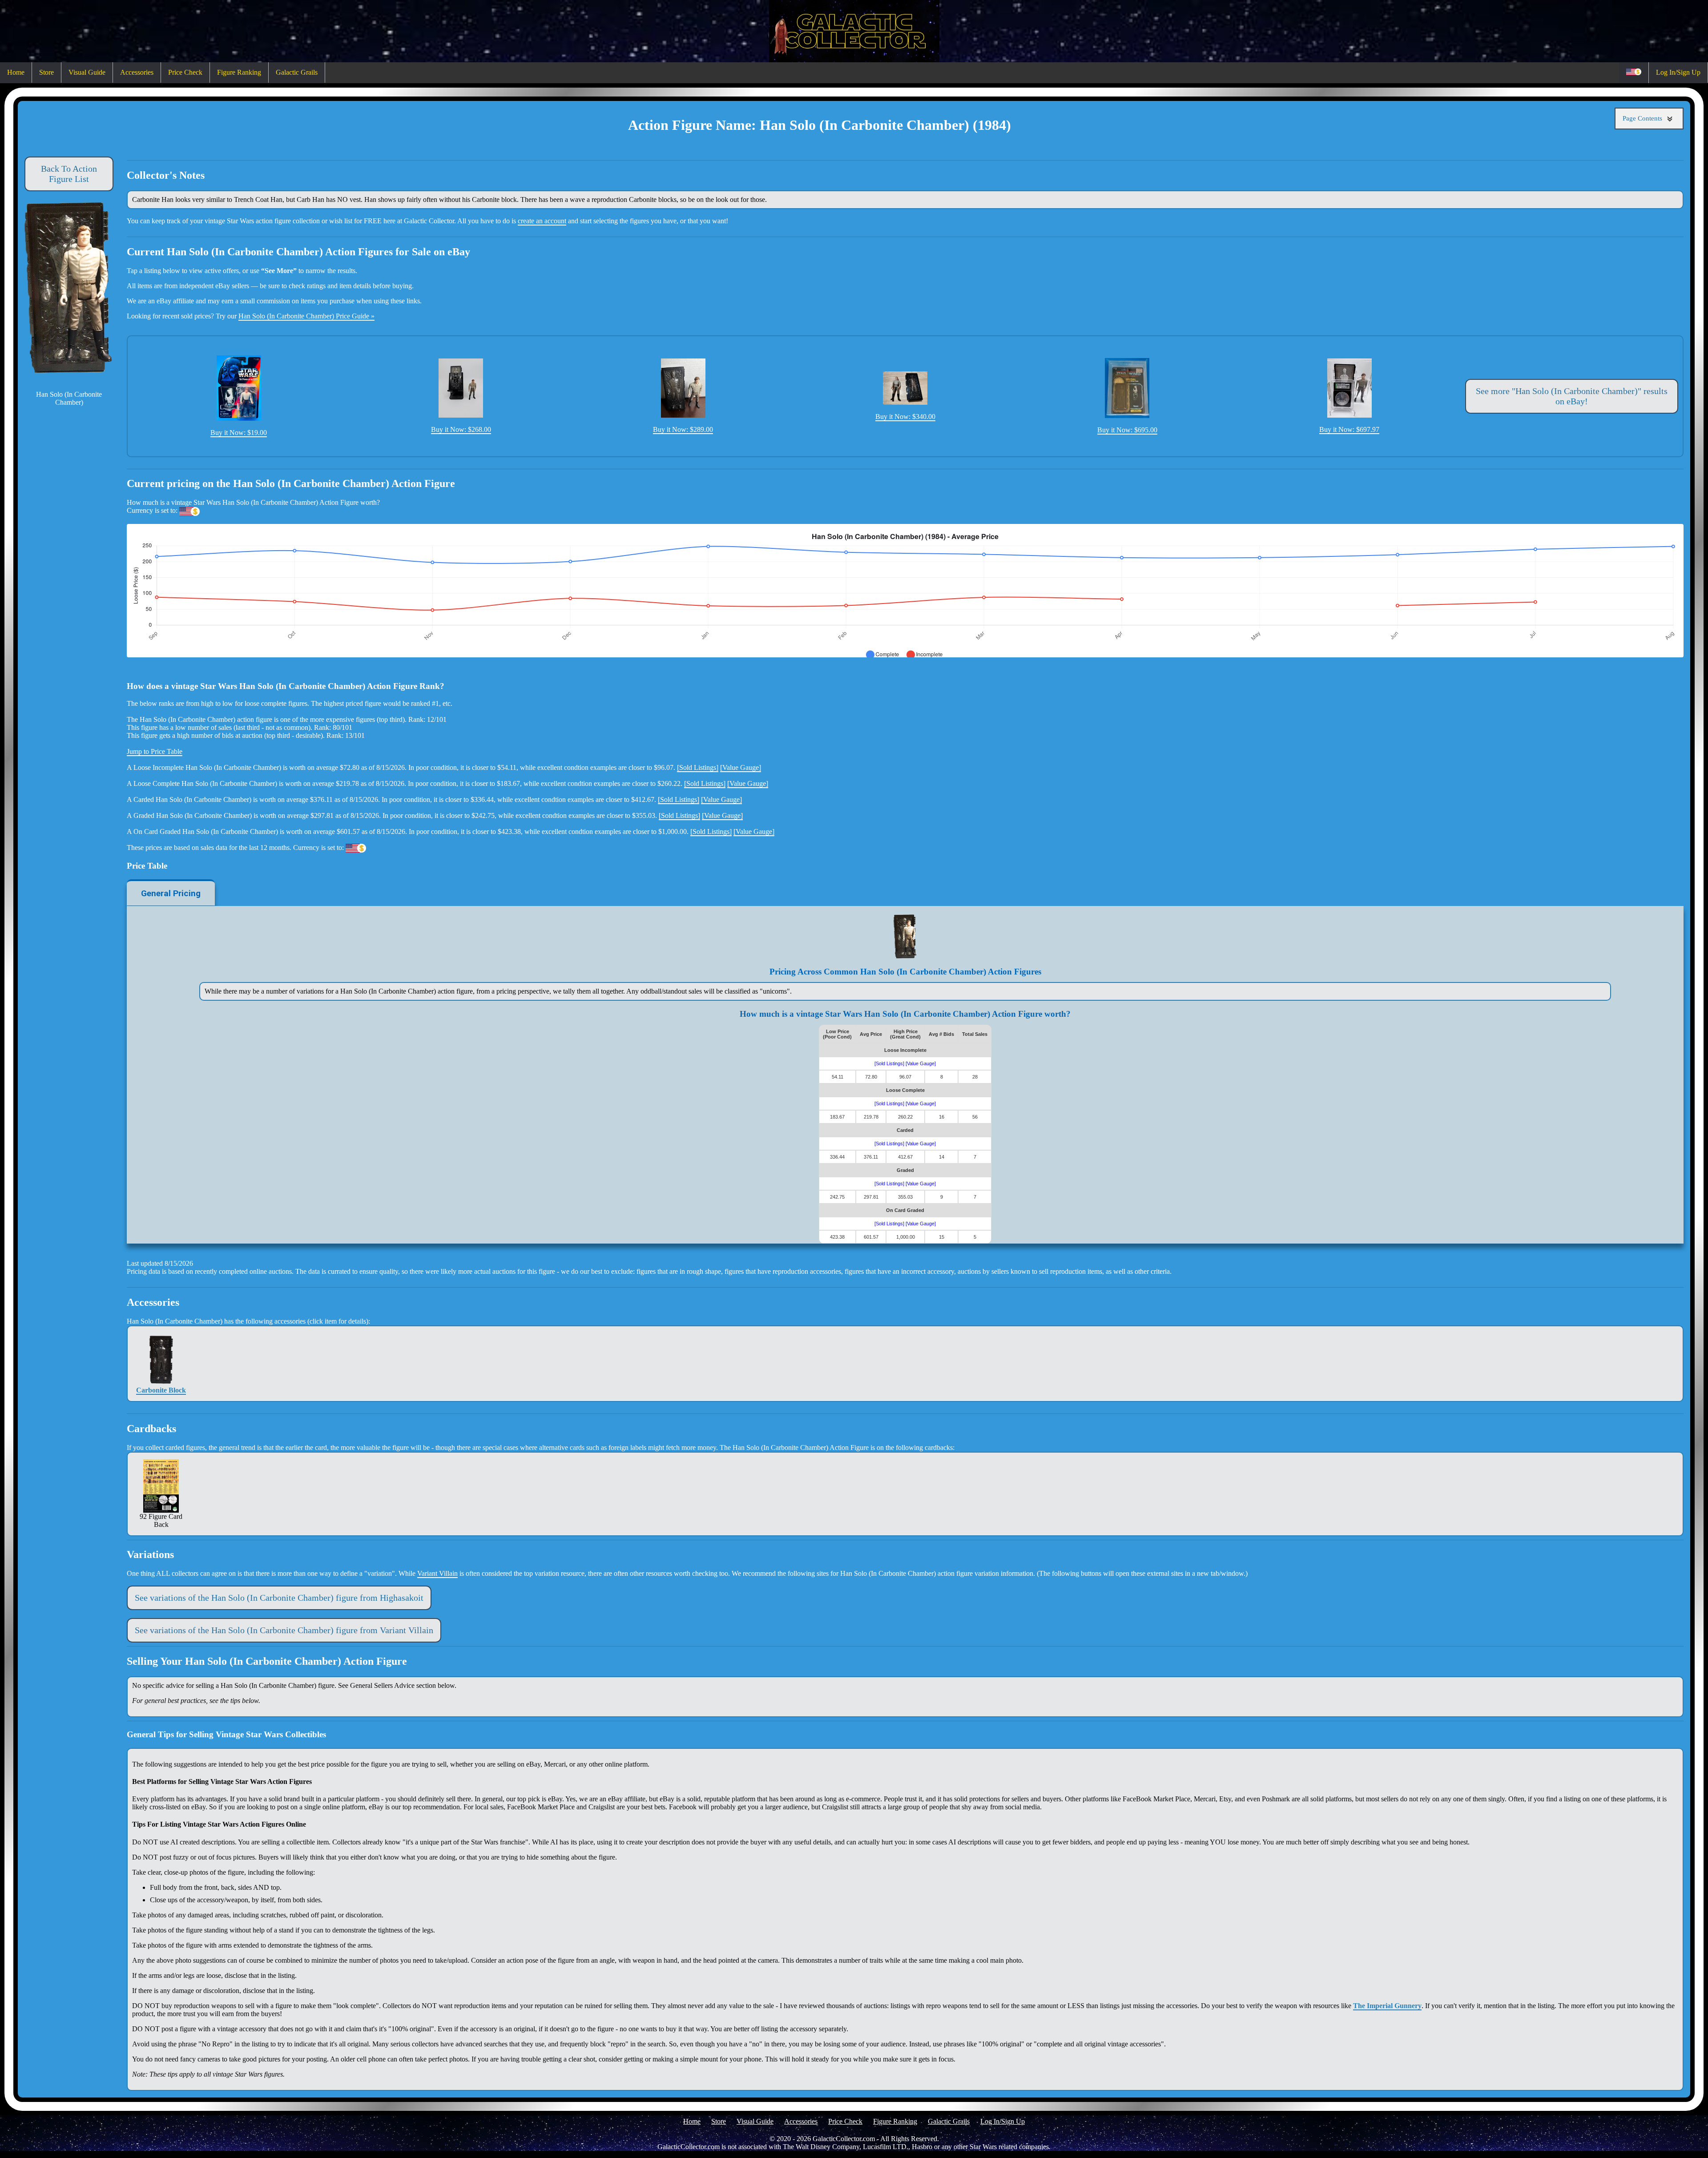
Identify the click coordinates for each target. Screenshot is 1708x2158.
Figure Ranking (239, 72)
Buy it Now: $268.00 (461, 429)
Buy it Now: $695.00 (1127, 430)
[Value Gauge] (741, 767)
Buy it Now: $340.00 (905, 417)
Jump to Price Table (155, 751)
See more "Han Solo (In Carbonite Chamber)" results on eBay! (1572, 396)
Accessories (137, 72)
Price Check (185, 72)
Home (16, 72)
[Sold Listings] (698, 767)
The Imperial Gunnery (1387, 2006)
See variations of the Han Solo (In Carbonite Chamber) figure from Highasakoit (279, 1598)
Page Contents (1643, 118)
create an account (542, 221)
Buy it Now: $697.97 (1349, 429)
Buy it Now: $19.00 (239, 433)
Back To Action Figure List (69, 174)
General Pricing (171, 893)
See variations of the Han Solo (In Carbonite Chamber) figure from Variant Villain (284, 1630)
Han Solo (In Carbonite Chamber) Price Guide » (306, 316)
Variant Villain (437, 1573)
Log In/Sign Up (1678, 72)
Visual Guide (87, 72)
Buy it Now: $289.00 (683, 429)
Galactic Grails (297, 72)
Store (46, 72)
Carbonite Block (161, 1390)
